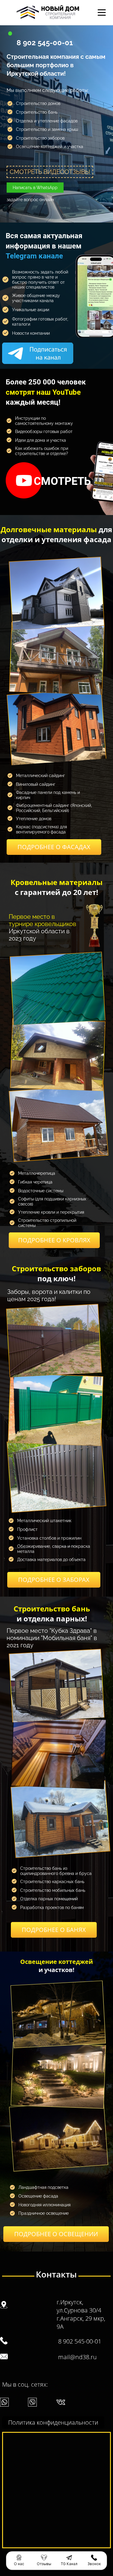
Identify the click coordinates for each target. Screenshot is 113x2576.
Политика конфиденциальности (53, 2422)
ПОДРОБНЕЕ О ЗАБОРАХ (54, 1580)
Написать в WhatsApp (35, 188)
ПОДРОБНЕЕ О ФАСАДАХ (54, 847)
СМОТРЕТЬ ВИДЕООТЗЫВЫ (50, 172)
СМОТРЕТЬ (62, 481)
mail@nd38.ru (77, 2357)
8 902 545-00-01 (45, 43)
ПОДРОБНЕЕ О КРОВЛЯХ (54, 1240)
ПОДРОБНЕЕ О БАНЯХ (54, 1930)
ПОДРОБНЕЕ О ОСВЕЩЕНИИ (56, 2234)
